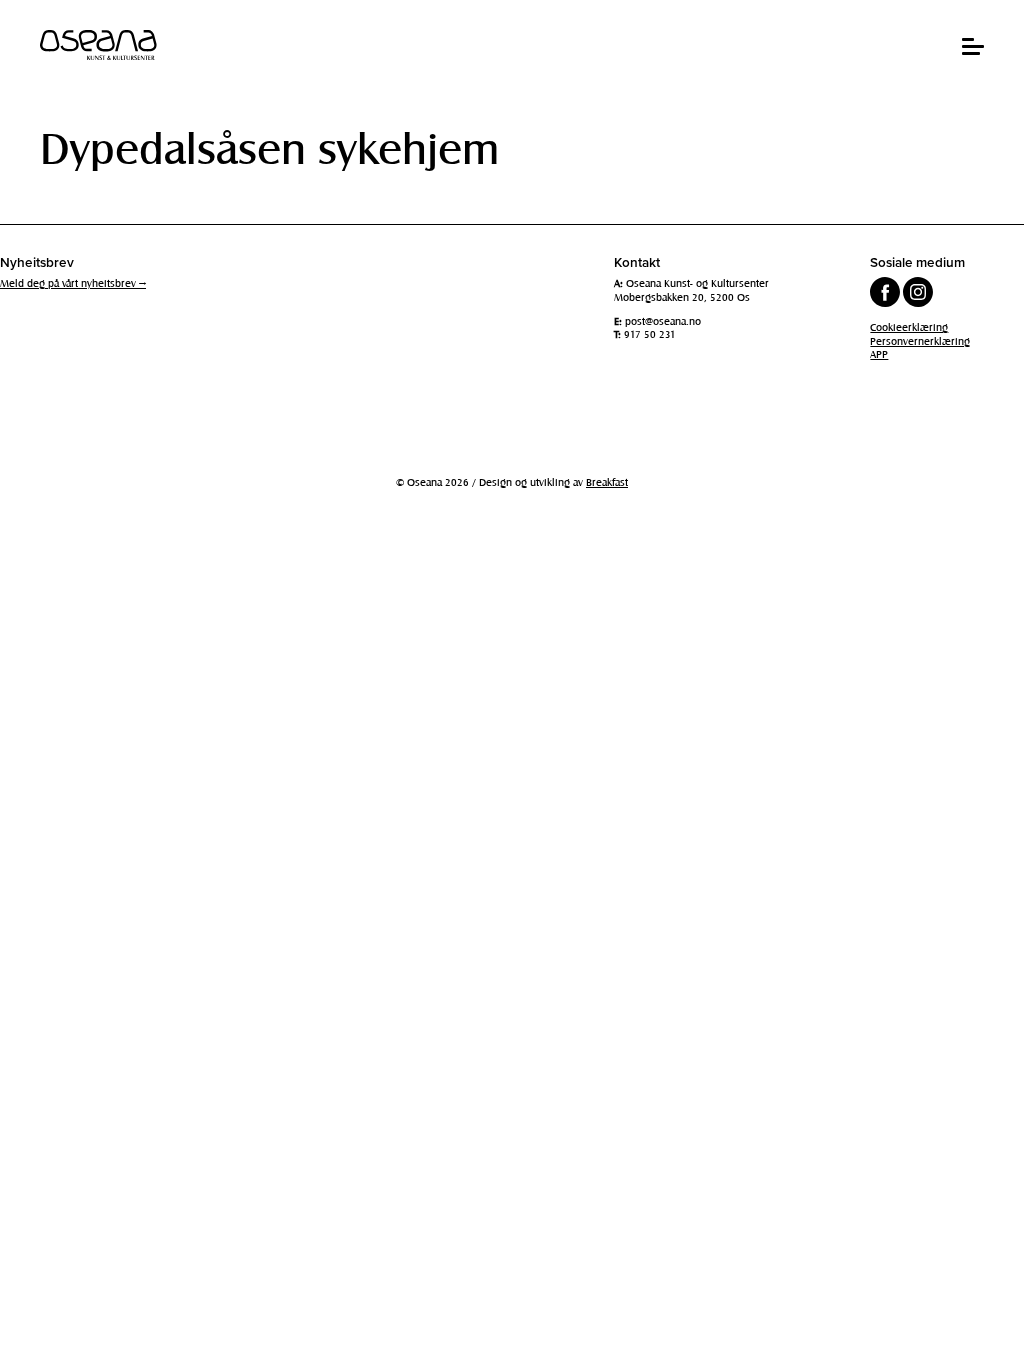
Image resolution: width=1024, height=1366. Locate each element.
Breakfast (607, 482)
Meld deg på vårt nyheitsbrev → (73, 283)
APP (879, 354)
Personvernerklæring (920, 341)
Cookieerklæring (909, 327)
